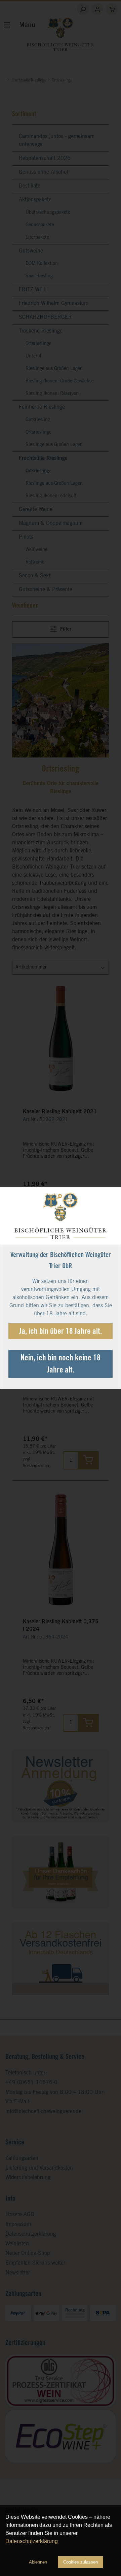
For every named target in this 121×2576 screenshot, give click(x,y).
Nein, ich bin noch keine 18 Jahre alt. (61, 1365)
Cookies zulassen (80, 2562)
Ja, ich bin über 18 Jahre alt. (61, 1332)
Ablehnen (38, 2562)
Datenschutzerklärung (32, 2541)
